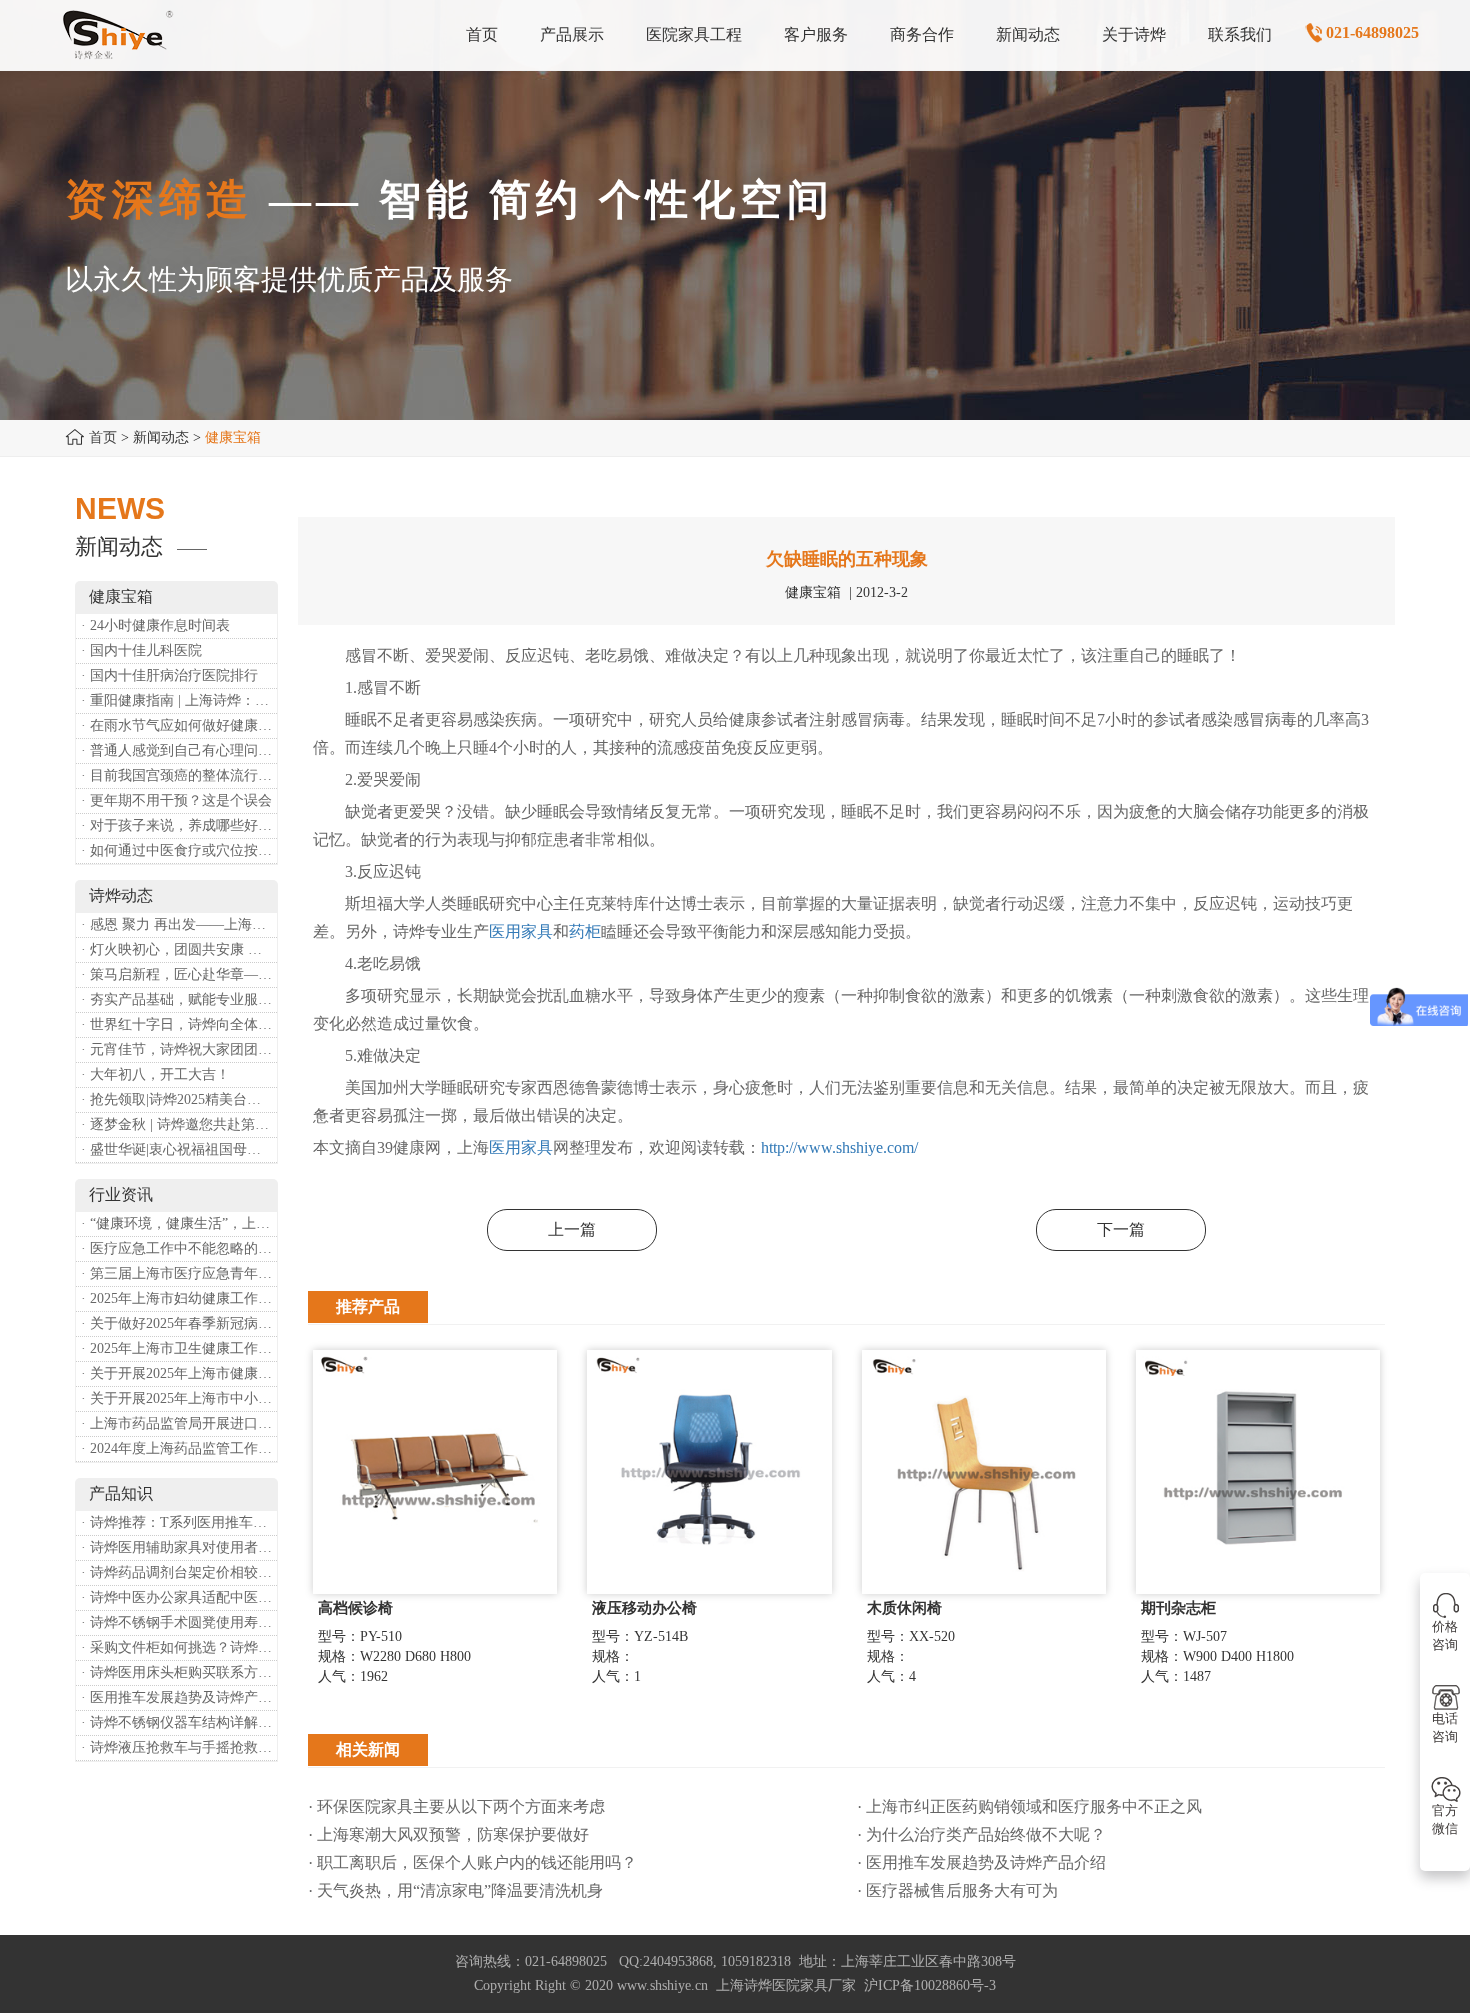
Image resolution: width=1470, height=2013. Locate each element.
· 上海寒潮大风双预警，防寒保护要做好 (448, 1834)
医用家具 (521, 931)
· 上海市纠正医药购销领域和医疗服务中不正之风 (1029, 1806)
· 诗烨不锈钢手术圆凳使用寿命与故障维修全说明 (179, 1622)
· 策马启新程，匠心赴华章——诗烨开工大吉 (179, 974)
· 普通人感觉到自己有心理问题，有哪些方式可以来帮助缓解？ (179, 750)
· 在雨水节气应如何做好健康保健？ (179, 725)
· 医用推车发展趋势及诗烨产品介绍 (179, 1697)
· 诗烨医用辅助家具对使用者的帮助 (179, 1547)
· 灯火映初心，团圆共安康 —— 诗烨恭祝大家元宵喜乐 (179, 949)
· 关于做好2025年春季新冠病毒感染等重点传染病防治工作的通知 (179, 1323)
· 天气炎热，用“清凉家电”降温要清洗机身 (455, 1890)
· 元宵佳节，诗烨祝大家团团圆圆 (179, 1049)
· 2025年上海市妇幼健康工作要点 (179, 1298)
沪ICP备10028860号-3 (930, 1985)
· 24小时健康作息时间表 (155, 625)
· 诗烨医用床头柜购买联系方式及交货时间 (179, 1672)
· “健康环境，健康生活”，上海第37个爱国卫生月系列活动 (179, 1223)
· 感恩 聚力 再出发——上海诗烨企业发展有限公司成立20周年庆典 (179, 924)
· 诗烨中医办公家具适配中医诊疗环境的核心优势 (179, 1597)
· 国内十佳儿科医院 (141, 650)
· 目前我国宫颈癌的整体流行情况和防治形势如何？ (179, 775)
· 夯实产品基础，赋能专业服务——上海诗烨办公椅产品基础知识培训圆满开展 (179, 999)
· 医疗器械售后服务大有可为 (957, 1890)
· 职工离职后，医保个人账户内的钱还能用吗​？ (472, 1862)
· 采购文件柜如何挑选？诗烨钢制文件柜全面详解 (179, 1647)
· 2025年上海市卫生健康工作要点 (179, 1348)
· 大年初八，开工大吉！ (155, 1074)
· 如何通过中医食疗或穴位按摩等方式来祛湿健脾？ (179, 850)
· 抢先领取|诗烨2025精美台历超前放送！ (179, 1099)
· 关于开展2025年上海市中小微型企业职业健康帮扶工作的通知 (179, 1398)
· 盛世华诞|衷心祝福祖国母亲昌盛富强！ (179, 1149)
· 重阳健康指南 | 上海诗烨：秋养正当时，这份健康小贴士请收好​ (179, 700)
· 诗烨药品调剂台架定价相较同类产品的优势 (179, 1572)
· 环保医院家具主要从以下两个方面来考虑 (456, 1806)
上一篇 (572, 1229)
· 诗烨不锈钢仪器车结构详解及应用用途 (179, 1722)
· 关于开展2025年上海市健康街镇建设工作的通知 (179, 1373)
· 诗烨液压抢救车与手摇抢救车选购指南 (179, 1747)
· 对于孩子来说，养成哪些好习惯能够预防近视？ (179, 825)
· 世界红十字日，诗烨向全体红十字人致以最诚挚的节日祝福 (179, 1024)
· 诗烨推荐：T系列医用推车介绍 (179, 1522)
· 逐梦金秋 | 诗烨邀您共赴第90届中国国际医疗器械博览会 (179, 1124)
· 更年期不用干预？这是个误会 (176, 800)
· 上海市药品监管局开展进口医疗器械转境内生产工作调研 (179, 1423)
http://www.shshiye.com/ (839, 1147)
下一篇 (1121, 1229)
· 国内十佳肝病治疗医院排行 (169, 675)
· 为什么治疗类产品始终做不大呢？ (981, 1834)
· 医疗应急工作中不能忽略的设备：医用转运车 (179, 1248)
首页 (103, 437)
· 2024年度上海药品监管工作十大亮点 (179, 1448)
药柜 (585, 931)
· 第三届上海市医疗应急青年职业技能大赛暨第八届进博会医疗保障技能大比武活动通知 (179, 1273)
